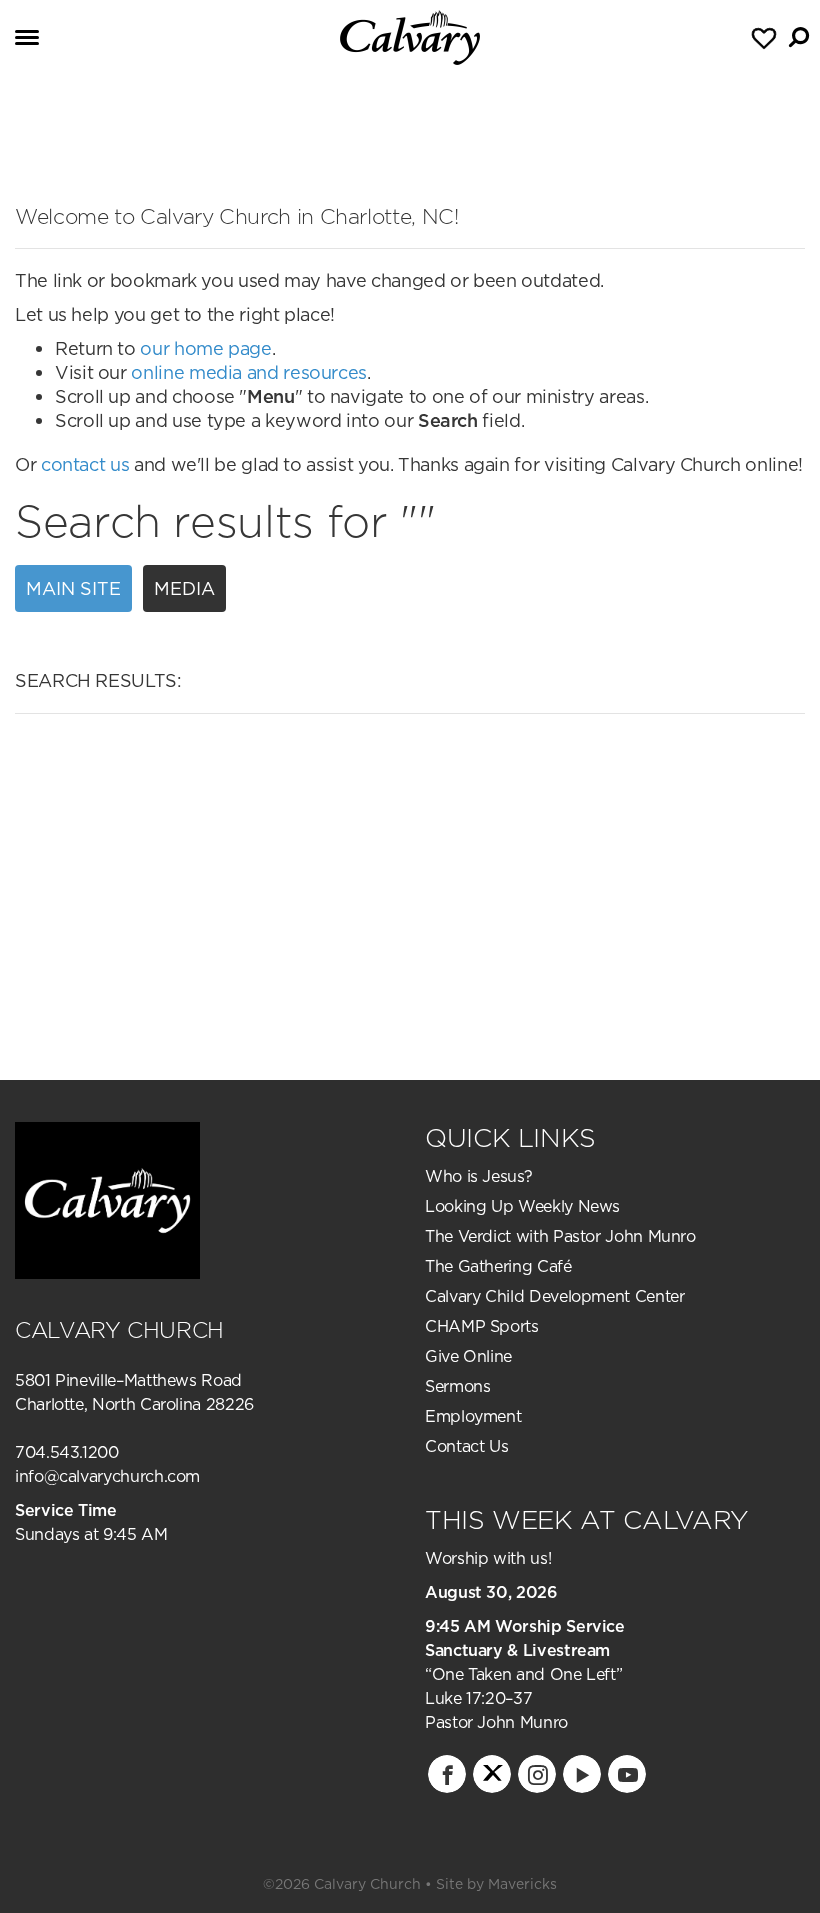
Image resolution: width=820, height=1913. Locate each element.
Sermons (457, 1386)
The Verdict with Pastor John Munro (560, 1236)
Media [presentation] (184, 588)
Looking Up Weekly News (522, 1206)
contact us (85, 464)
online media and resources (249, 372)
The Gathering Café (498, 1266)
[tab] (78, 589)
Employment (473, 1416)
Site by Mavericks (496, 1884)
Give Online (468, 1356)
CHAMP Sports (482, 1326)
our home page (205, 348)
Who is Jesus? (478, 1176)
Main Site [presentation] (73, 588)
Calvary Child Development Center (554, 1296)
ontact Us (473, 1446)
